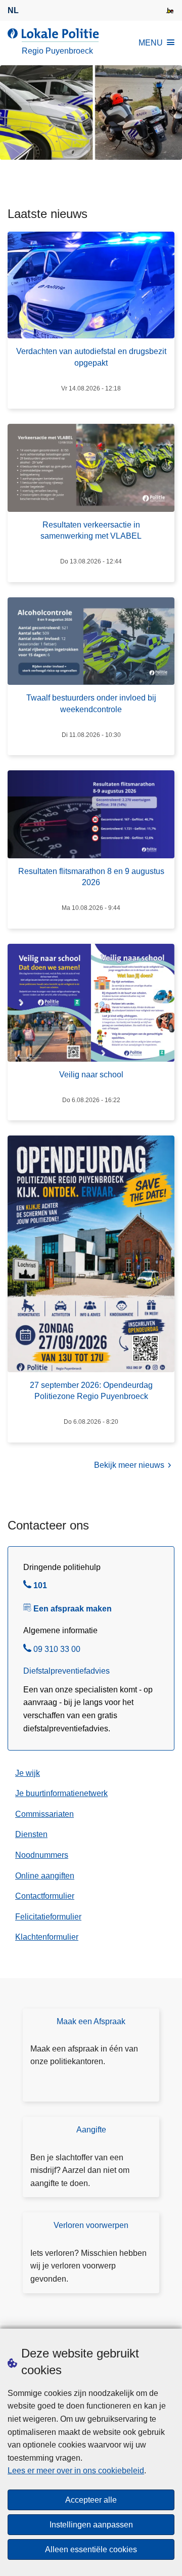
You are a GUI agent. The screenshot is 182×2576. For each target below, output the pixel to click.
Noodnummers (42, 1855)
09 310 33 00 (57, 1650)
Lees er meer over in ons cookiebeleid (76, 2471)
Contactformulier (45, 1896)
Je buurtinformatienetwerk (61, 1793)
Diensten (31, 1834)
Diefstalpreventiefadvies (66, 1671)
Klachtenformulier (47, 1937)
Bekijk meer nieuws (129, 1465)
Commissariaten (44, 1814)
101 (40, 1587)
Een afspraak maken (73, 1609)
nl (13, 10)
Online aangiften (45, 1876)
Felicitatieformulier (48, 1917)
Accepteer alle (91, 2500)
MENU (151, 43)
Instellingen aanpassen (91, 2525)
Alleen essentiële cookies (91, 2549)
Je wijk (28, 1773)
